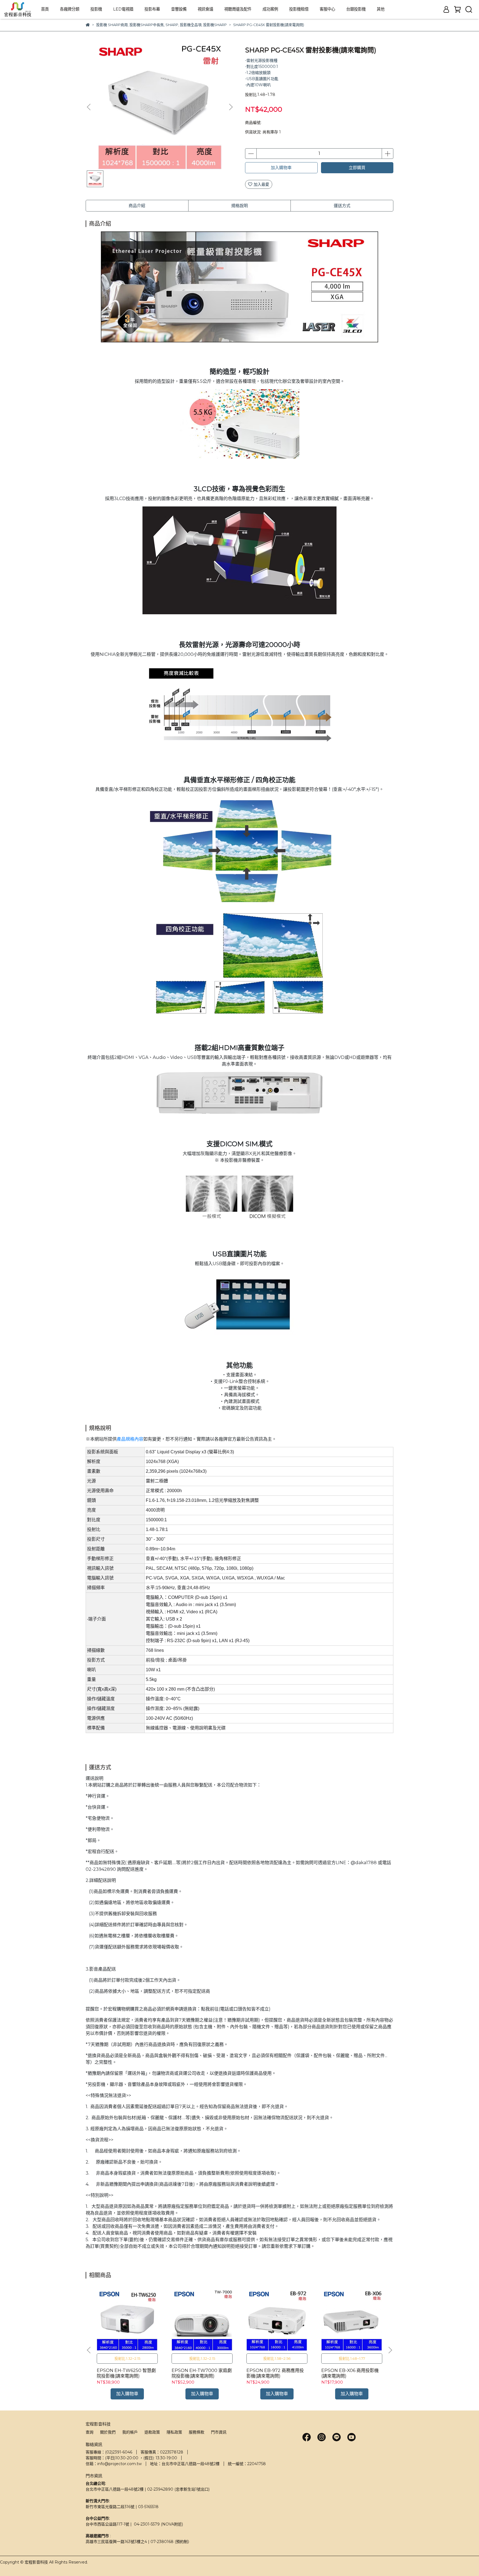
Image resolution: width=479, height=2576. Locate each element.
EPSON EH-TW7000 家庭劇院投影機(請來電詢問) (202, 2373)
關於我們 (108, 2432)
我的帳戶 (130, 2432)
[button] (231, 107)
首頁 (45, 9)
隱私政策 (174, 2432)
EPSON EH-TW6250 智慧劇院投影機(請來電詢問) (126, 2373)
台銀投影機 (356, 9)
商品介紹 (137, 206)
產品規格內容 (130, 1439)
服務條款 (197, 2432)
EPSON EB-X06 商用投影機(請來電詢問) (350, 2373)
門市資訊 (219, 2432)
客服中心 (327, 9)
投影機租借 (299, 9)
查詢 (90, 2432)
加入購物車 (281, 168)
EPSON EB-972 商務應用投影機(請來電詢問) (275, 2373)
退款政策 (152, 2432)
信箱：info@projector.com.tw (114, 2464)
